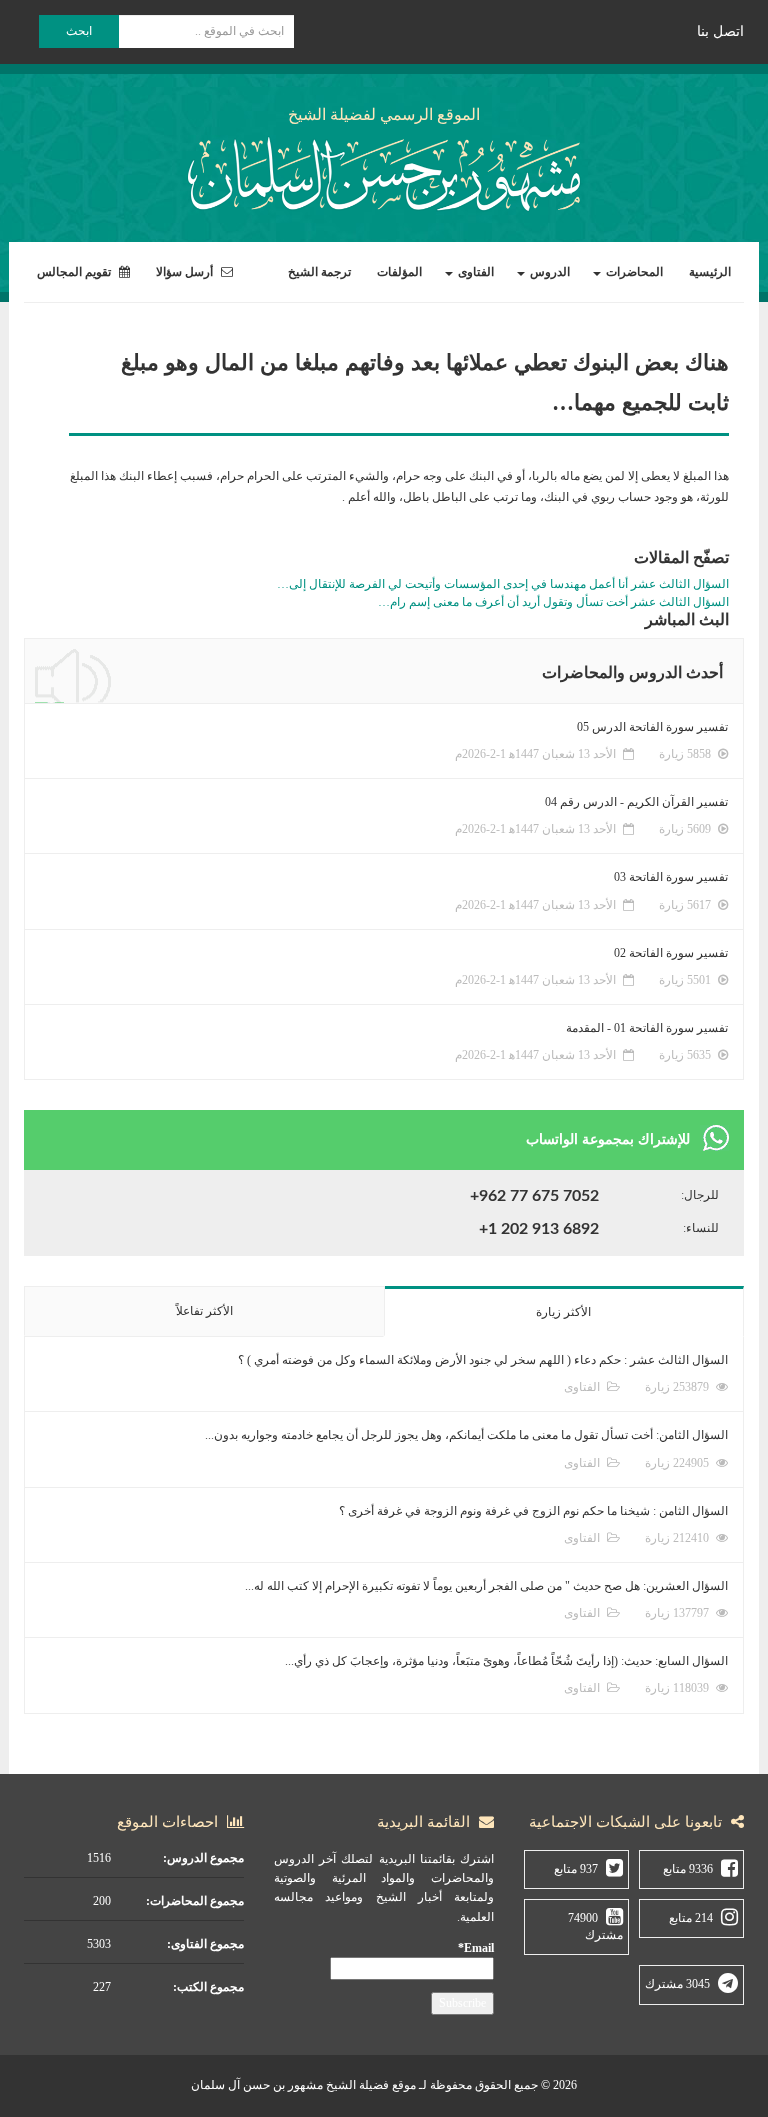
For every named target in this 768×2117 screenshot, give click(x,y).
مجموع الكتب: (208, 1987)
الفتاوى (474, 272)
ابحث (79, 31)
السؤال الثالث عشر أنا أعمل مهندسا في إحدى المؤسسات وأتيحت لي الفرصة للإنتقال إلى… (503, 584)
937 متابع (576, 1869)
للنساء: (701, 1228)
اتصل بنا (720, 31)
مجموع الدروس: (203, 1858)
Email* (476, 1948)
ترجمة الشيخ (319, 272)
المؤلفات (399, 272)
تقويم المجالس (75, 272)
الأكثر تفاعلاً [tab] (204, 1311)
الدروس (548, 272)
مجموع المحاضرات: (195, 1901)
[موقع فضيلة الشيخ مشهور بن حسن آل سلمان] (384, 170)
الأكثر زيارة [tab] (563, 1312)
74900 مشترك (595, 1926)
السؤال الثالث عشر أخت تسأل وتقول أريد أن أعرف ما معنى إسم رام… (553, 602)
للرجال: (700, 1195)
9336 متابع (688, 1869)
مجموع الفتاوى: (205, 1944)
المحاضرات (633, 272)
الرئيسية (710, 272)
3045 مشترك (677, 1984)
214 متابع (691, 1918)
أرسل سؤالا (186, 272)
